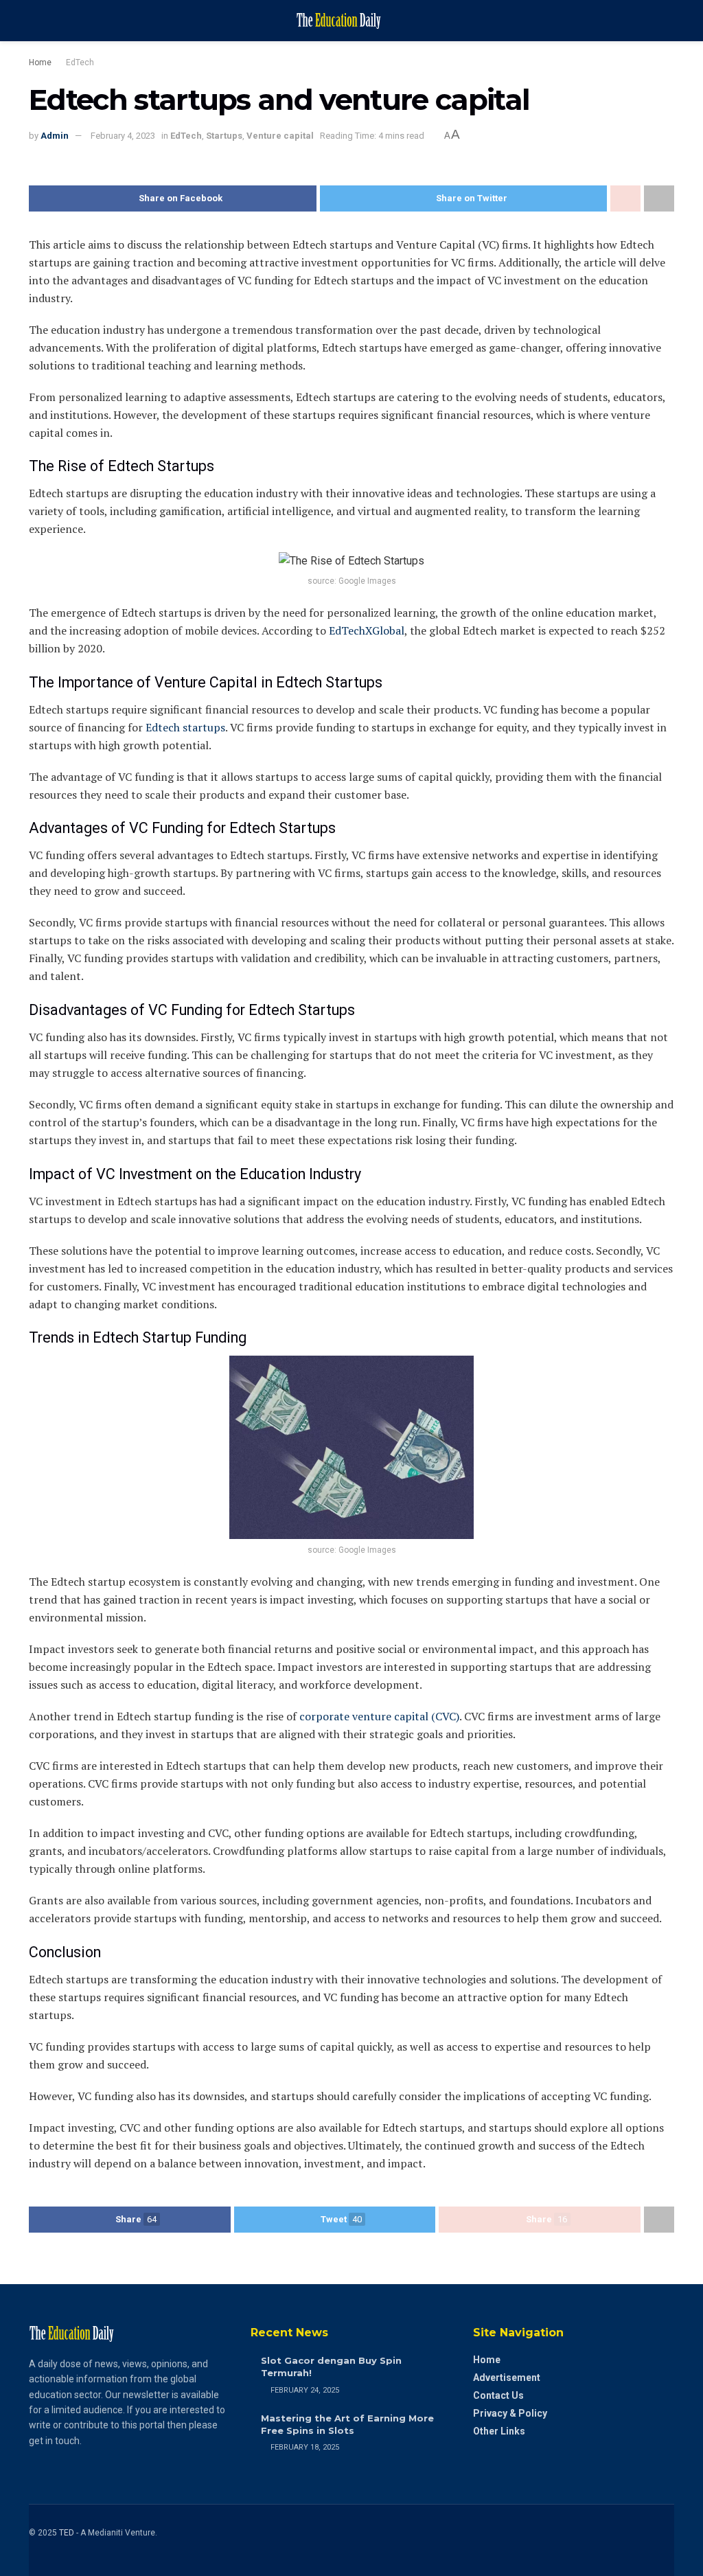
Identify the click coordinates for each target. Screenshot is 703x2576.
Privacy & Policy (510, 2413)
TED (67, 2533)
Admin (55, 136)
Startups (224, 136)
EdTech (80, 62)
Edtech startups (185, 727)
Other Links (499, 2431)
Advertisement (507, 2378)
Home (40, 62)
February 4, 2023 (123, 136)
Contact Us (498, 2395)
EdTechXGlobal (367, 630)
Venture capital (280, 136)
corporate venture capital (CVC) (378, 1716)
